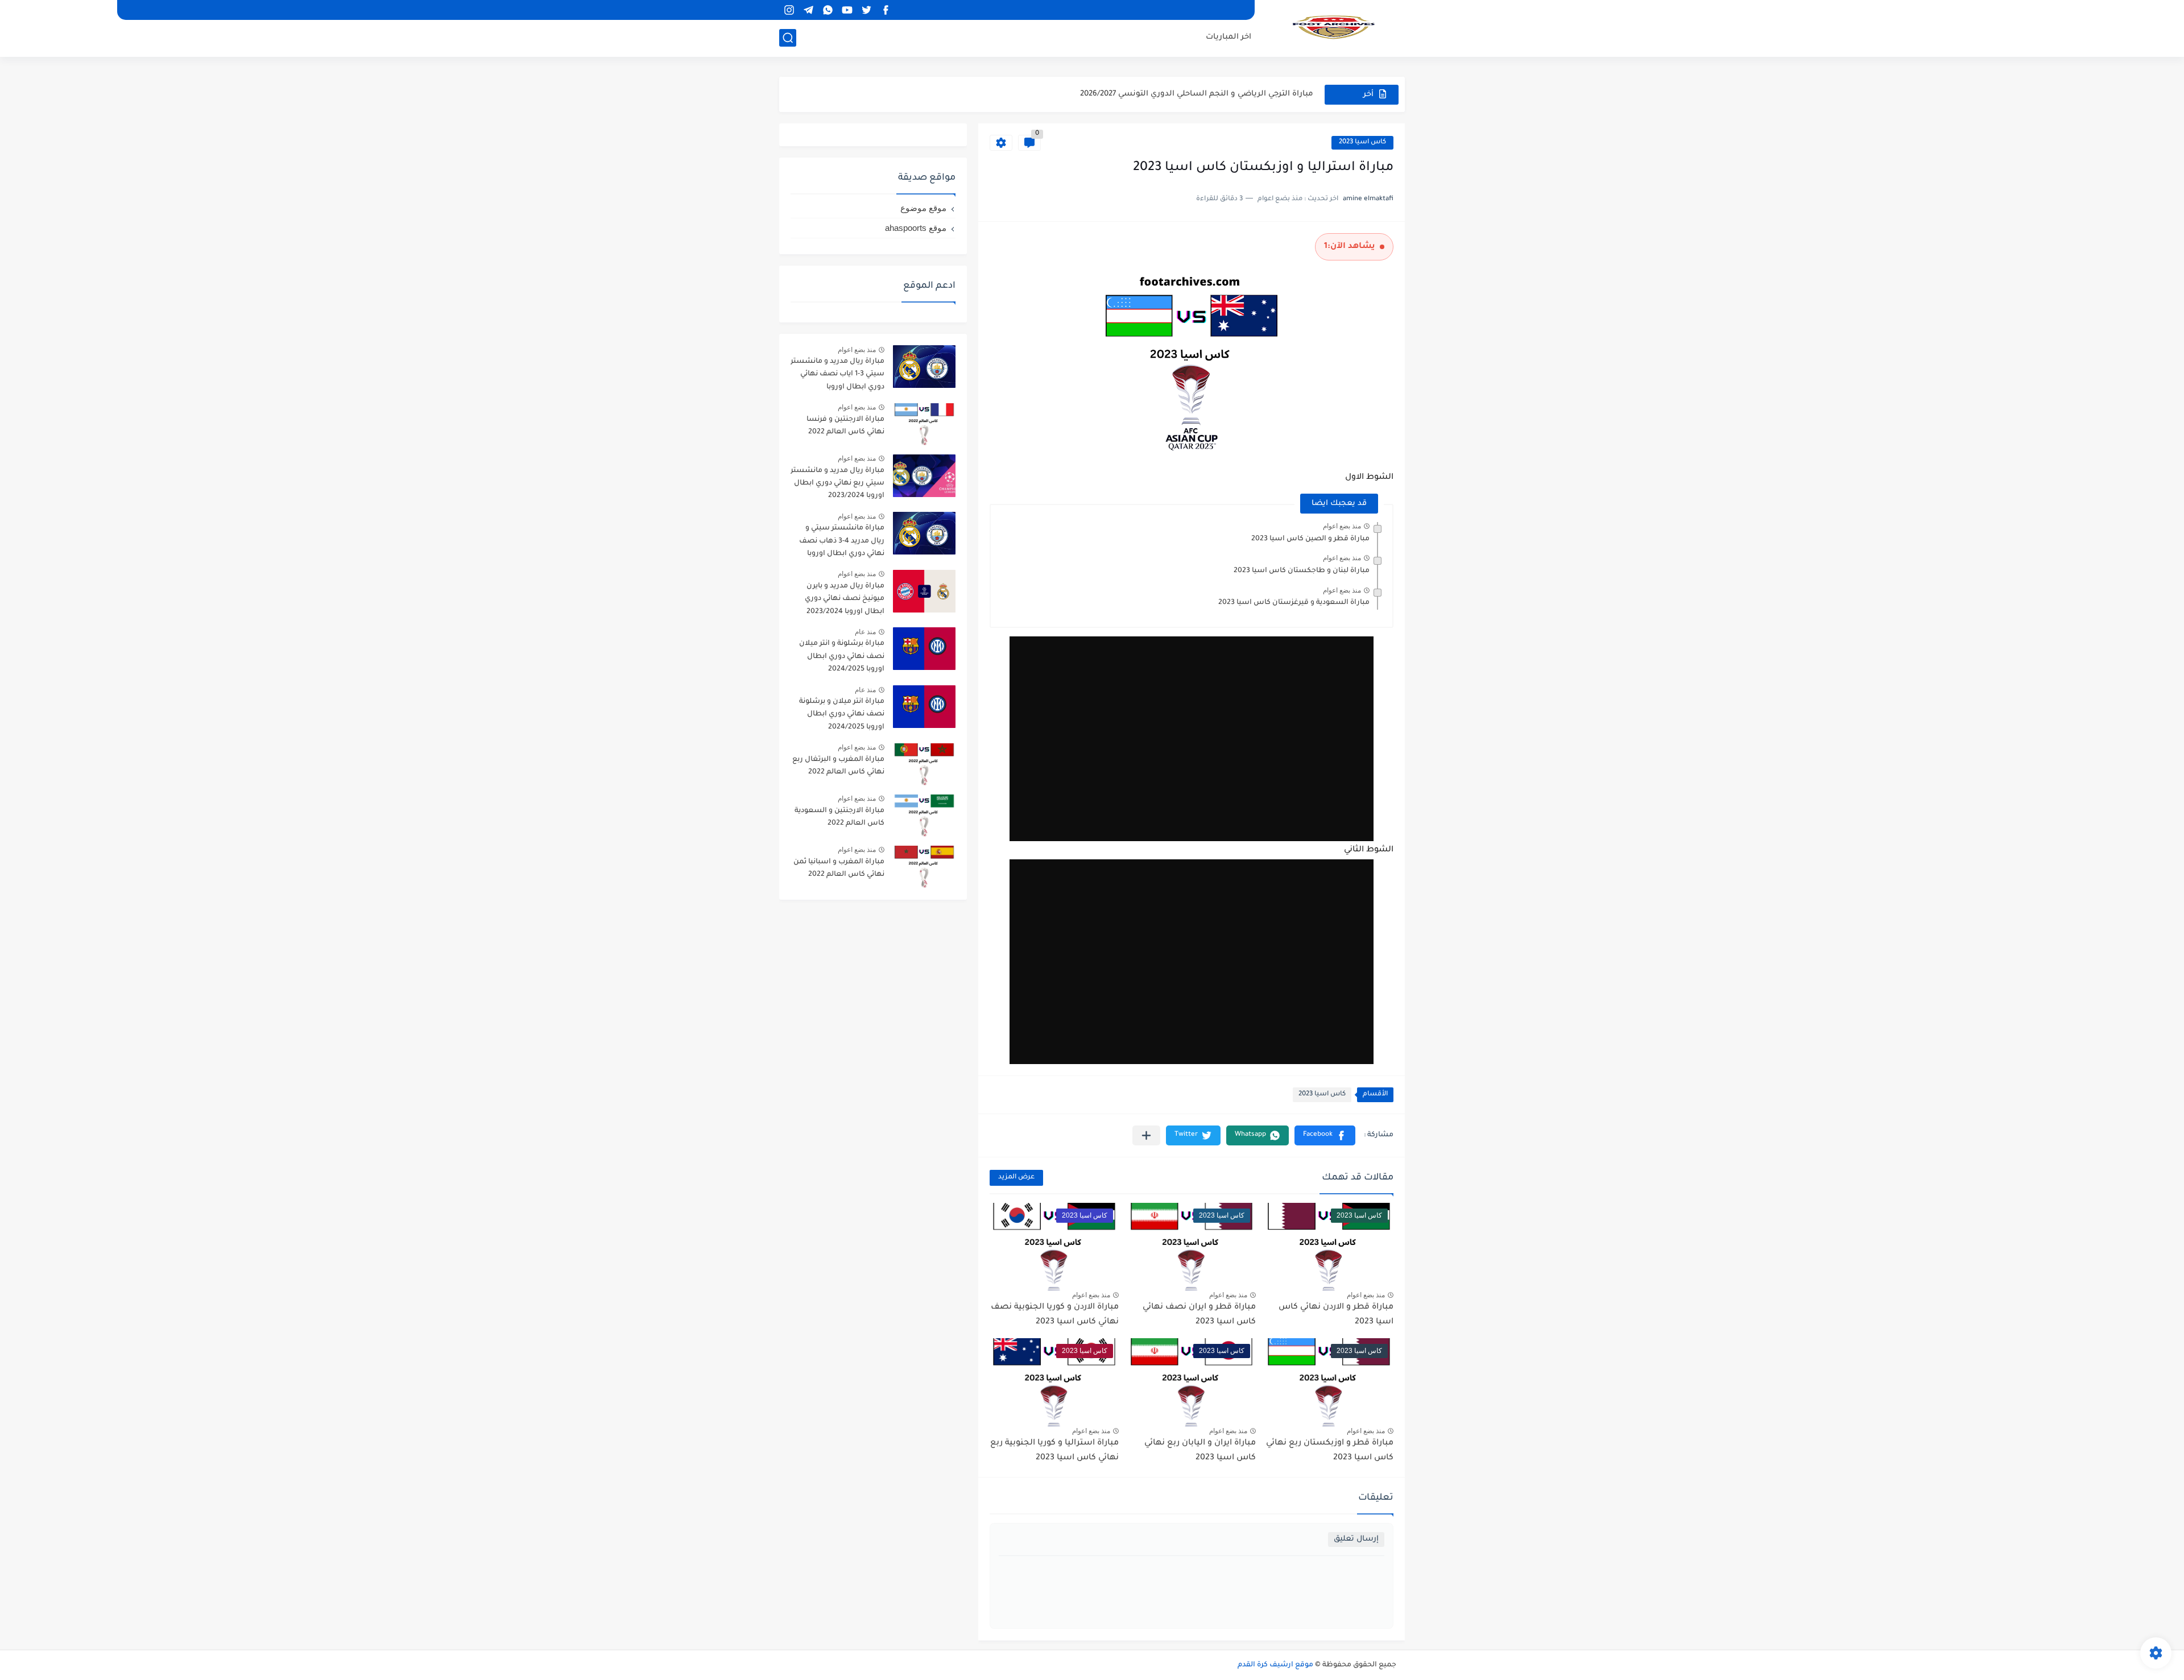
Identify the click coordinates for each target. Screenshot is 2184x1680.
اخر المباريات (1228, 37)
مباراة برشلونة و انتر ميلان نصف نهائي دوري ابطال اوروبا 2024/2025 (842, 657)
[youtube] (847, 10)
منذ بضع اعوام (1342, 526)
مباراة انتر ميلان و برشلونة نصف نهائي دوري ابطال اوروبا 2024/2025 (842, 715)
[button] (1325, 1135)
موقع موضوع (923, 208)
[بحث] (788, 38)
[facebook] (886, 10)
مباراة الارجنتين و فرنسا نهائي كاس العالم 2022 (845, 426)
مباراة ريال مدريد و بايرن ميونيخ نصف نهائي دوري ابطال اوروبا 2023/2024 (845, 599)
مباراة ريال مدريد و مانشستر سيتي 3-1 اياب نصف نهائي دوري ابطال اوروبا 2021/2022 (837, 376)
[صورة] (924, 367)
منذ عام (865, 632)
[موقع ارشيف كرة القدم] (1334, 27)
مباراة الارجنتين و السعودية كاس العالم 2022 (839, 817)
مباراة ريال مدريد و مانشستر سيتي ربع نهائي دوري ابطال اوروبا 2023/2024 (837, 484)
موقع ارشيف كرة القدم (1275, 1665)
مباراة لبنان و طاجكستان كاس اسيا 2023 (1302, 571)
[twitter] (866, 10)
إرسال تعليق (1356, 1539)
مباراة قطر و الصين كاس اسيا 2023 (1310, 539)
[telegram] (808, 10)
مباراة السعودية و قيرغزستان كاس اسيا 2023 (1294, 603)
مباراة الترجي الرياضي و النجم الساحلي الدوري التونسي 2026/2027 (1197, 94)
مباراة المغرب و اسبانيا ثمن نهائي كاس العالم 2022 (839, 868)
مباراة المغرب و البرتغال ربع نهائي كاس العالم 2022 (838, 766)
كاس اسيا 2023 (1362, 142)
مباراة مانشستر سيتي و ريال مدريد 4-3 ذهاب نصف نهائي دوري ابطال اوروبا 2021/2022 (842, 543)
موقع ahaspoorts (916, 228)
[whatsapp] (828, 10)
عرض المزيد (1016, 1178)
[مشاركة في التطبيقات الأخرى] (1146, 1135)
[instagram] (789, 10)
